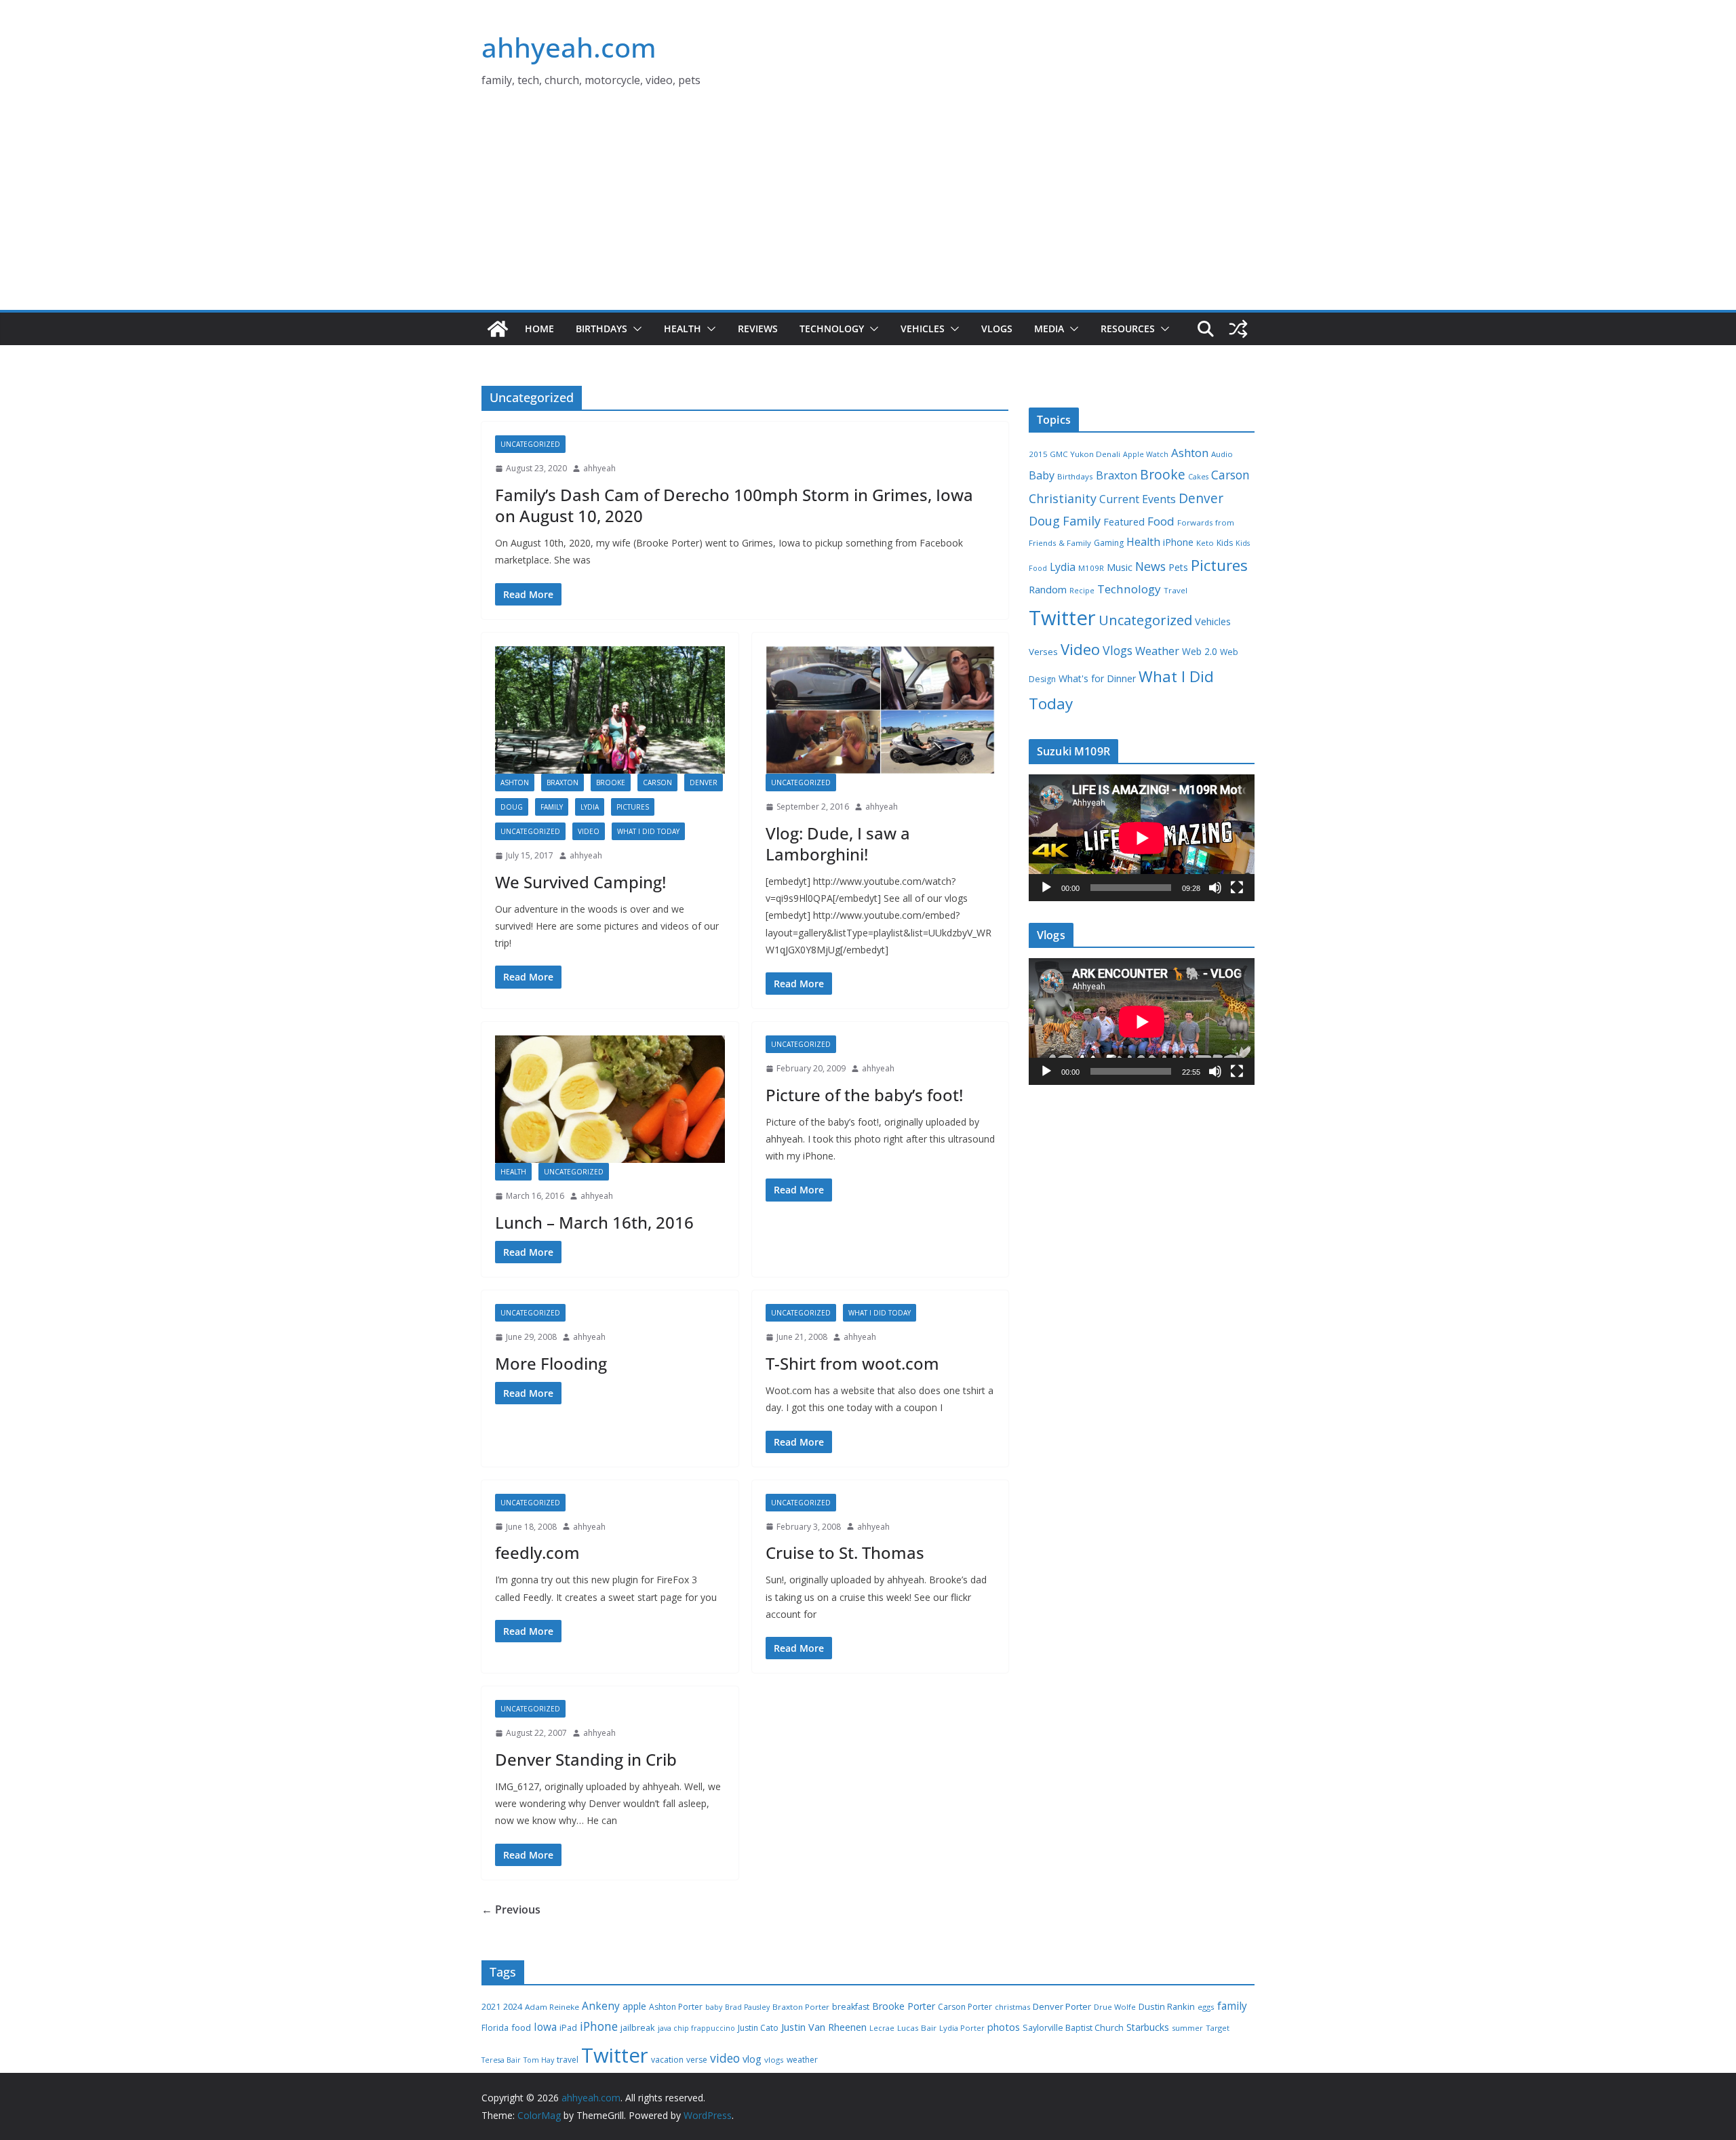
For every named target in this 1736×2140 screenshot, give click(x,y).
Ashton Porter (676, 2007)
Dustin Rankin (1167, 2006)
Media (1049, 329)
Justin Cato (758, 2028)
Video (589, 831)
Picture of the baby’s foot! (864, 1095)
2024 (513, 2006)
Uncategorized (530, 444)
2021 (491, 2007)
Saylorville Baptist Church (1073, 2028)
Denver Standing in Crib (586, 1759)
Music (1120, 567)
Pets (1178, 567)
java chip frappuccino (696, 2028)
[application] (1142, 838)
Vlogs (997, 329)
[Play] (1046, 888)
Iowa (545, 2027)
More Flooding (551, 1363)
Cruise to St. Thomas (845, 1552)
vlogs (774, 2060)
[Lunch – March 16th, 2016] (610, 1099)
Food (1161, 521)
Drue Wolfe (1115, 2007)
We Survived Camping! (580, 882)
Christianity (1063, 498)
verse (697, 2060)
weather (802, 2060)
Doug (512, 807)
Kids (1225, 543)
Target (1218, 2028)
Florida (495, 2028)
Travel (1176, 590)
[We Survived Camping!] (610, 710)
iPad (568, 2028)
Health (683, 329)
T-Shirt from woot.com (852, 1363)
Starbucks (1148, 2027)
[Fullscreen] (1237, 888)
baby (714, 2007)
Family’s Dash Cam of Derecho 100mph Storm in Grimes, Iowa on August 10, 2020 (734, 505)
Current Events (1138, 499)
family (1232, 2006)
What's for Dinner (1097, 678)
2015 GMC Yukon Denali (1074, 454)
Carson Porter (965, 2007)
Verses (1043, 652)
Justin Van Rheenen (824, 2027)
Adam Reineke (552, 2007)
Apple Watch (1146, 454)
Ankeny (601, 2006)
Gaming (1109, 543)
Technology (832, 329)
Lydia (590, 807)
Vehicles (923, 329)
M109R (1091, 568)
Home (539, 329)
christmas (1012, 2007)
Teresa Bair (501, 2060)
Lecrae (882, 2028)
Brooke (611, 782)
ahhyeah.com (569, 47)
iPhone (1178, 542)
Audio (1222, 454)
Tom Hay (539, 2060)
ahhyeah (599, 468)
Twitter (1062, 618)
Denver (704, 782)
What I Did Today (648, 831)
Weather (1157, 651)
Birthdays (601, 329)
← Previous (511, 1909)
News (1150, 566)
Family (552, 807)
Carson (657, 782)
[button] (635, 329)
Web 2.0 (1200, 651)
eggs (1206, 2007)
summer (1187, 2028)
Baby (1042, 475)
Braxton (563, 782)
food (521, 2027)
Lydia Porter (962, 2028)
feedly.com (537, 1552)
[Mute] (1215, 888)
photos (1004, 2027)
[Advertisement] (868, 208)
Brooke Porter (904, 2006)
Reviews (758, 329)
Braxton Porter (801, 2007)
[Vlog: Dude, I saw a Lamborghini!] (881, 710)
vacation (667, 2060)
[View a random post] (1238, 329)
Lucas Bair (917, 2028)
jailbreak (638, 2027)
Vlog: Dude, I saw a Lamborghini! (838, 844)
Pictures (633, 807)
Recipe (1082, 591)
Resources (1128, 329)
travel (568, 2060)
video (725, 2058)
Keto (1205, 543)
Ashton (515, 782)
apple (634, 2006)
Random (1048, 589)
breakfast (851, 2007)
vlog (752, 2059)
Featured (1124, 521)
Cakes (1198, 477)
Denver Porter (1062, 2006)
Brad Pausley (747, 2007)
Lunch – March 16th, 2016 (594, 1222)
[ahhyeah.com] (498, 329)
